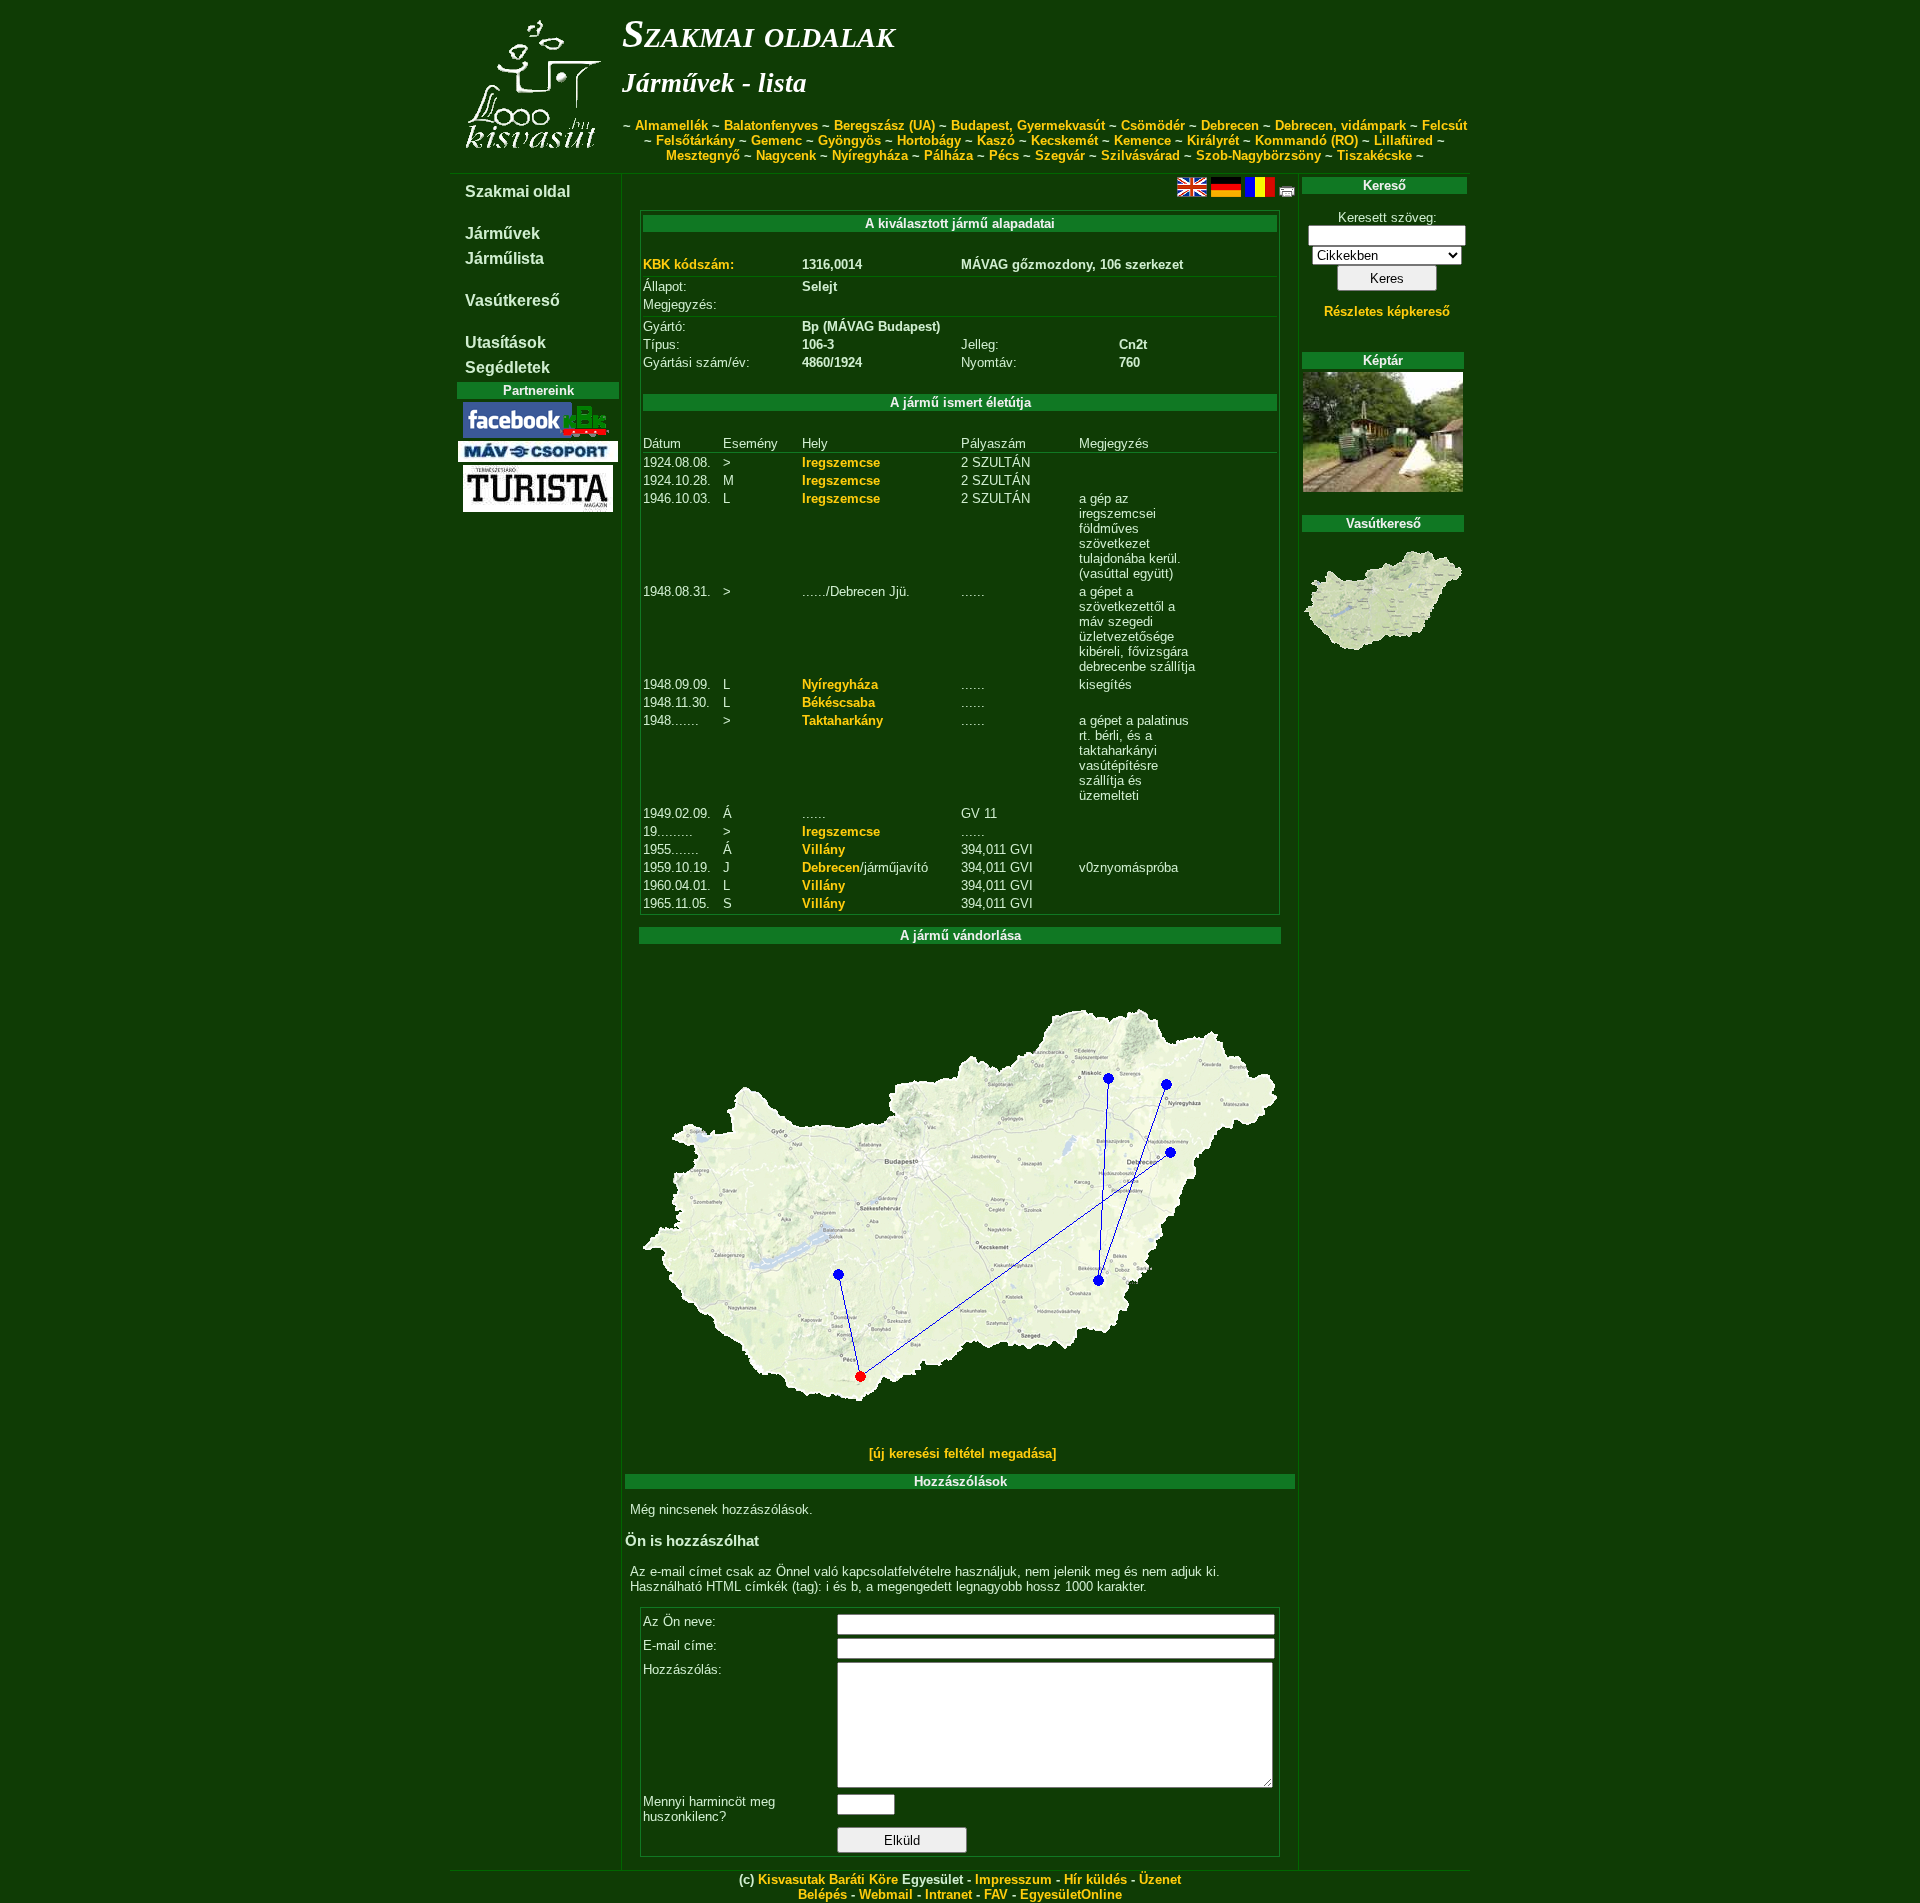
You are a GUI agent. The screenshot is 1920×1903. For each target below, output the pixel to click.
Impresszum (1013, 1879)
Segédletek (507, 367)
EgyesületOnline (1071, 1894)
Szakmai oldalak (758, 33)
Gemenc (776, 140)
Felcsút (1444, 125)
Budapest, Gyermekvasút (1028, 125)
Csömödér (1153, 125)
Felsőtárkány (695, 140)
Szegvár (1060, 155)
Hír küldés (1095, 1879)
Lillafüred (1403, 140)
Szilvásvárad (1140, 155)
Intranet (948, 1894)
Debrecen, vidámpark (1340, 125)
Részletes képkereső (1387, 311)
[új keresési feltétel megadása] (962, 1453)
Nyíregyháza (870, 155)
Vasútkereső (512, 300)
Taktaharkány (842, 720)
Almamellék (671, 125)
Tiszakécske (1374, 155)
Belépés (822, 1894)
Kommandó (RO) (1306, 140)
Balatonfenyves (771, 125)
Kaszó (996, 140)
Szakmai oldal (517, 191)
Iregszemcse (841, 462)
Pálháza (948, 155)
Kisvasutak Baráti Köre (828, 1879)
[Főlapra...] (535, 162)
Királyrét (1213, 140)
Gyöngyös (849, 140)
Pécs (1004, 155)
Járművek (502, 233)
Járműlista (504, 258)
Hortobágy (929, 140)
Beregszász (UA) (884, 125)
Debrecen (1230, 125)
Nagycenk (786, 155)
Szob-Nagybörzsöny (1258, 155)
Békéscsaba (838, 702)
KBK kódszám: (688, 264)
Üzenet (1160, 1879)
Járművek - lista (714, 83)
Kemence (1142, 140)
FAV (996, 1894)
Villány (823, 849)
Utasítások (505, 342)
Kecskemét (1064, 140)
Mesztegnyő (703, 155)
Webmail (886, 1894)
